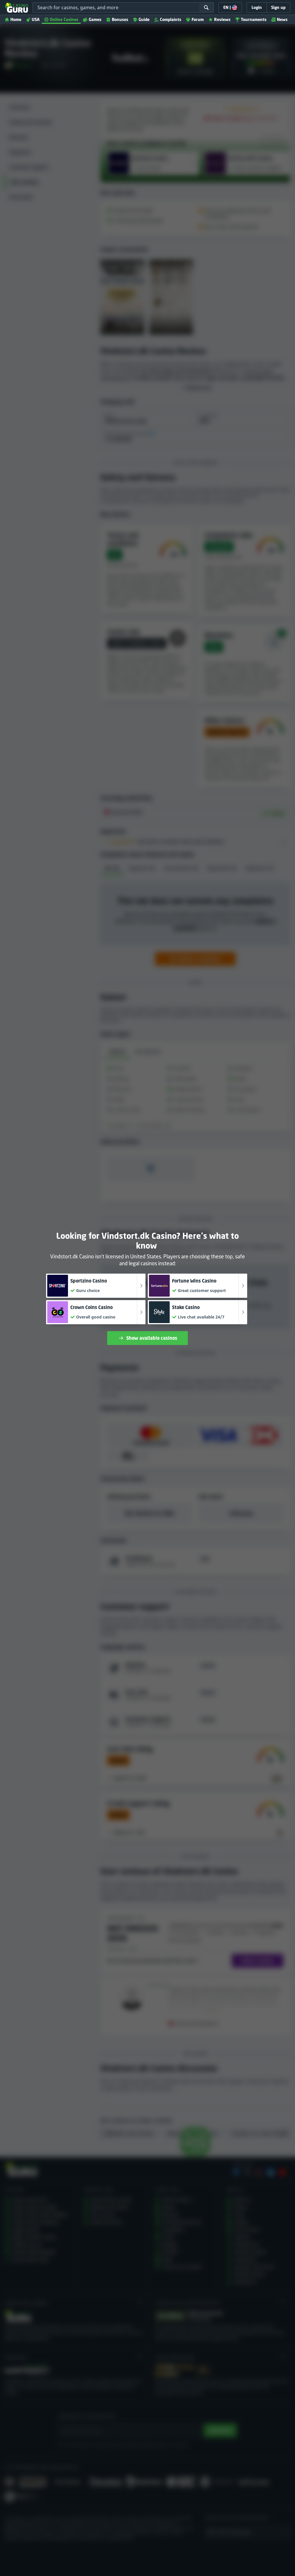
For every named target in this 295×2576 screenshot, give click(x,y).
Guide (144, 19)
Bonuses (120, 19)
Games (95, 19)
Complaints (171, 19)
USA (36, 19)
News (282, 19)
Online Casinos (64, 19)
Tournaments (254, 19)
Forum (198, 19)
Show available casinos (152, 1338)
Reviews (222, 19)
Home (16, 19)
